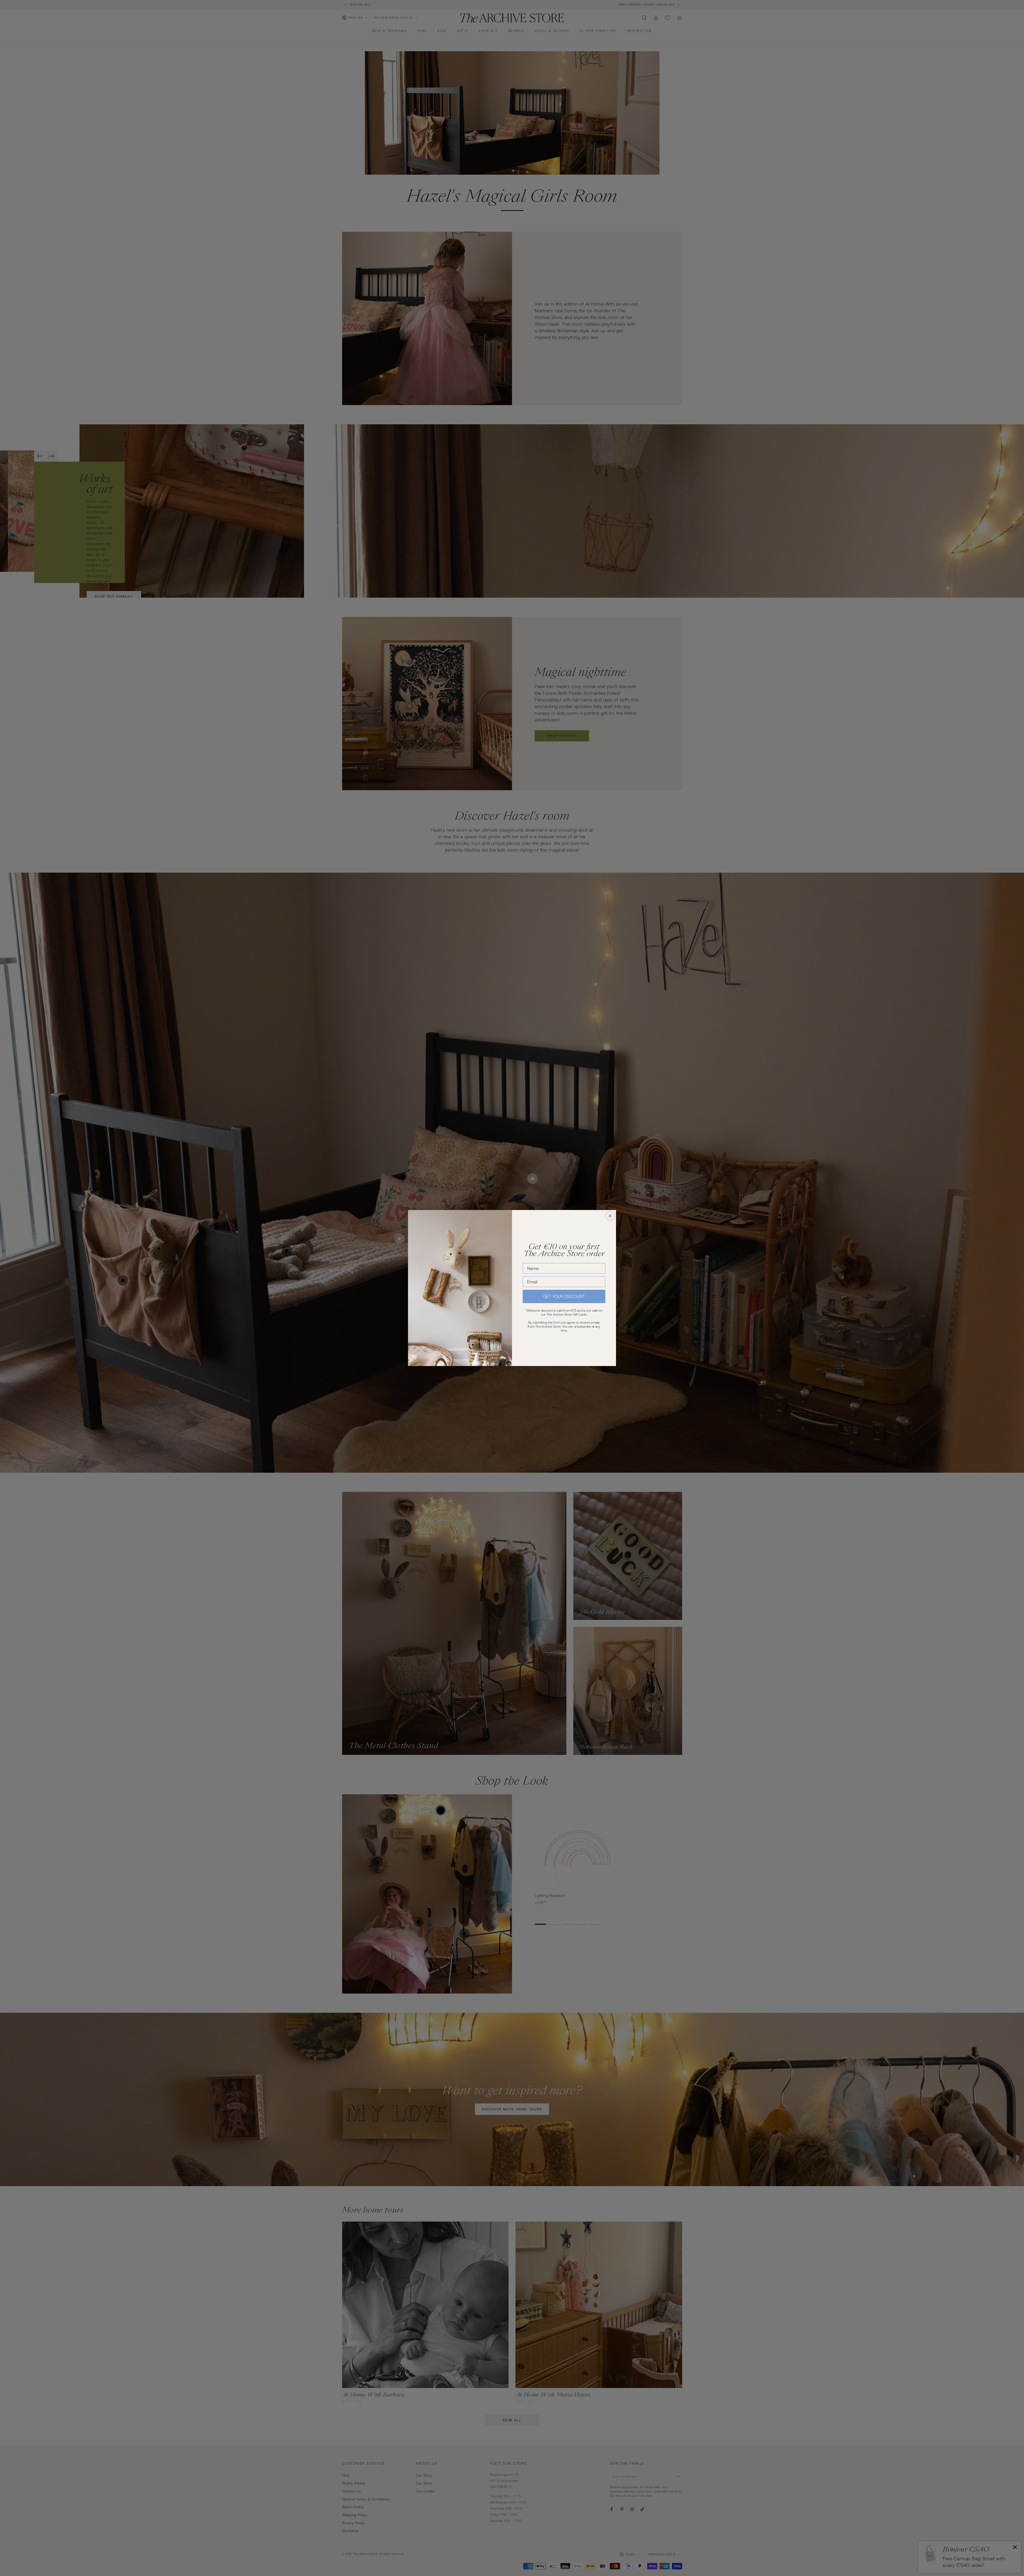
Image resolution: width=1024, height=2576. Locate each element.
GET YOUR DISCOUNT (564, 1296)
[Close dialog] (610, 1216)
